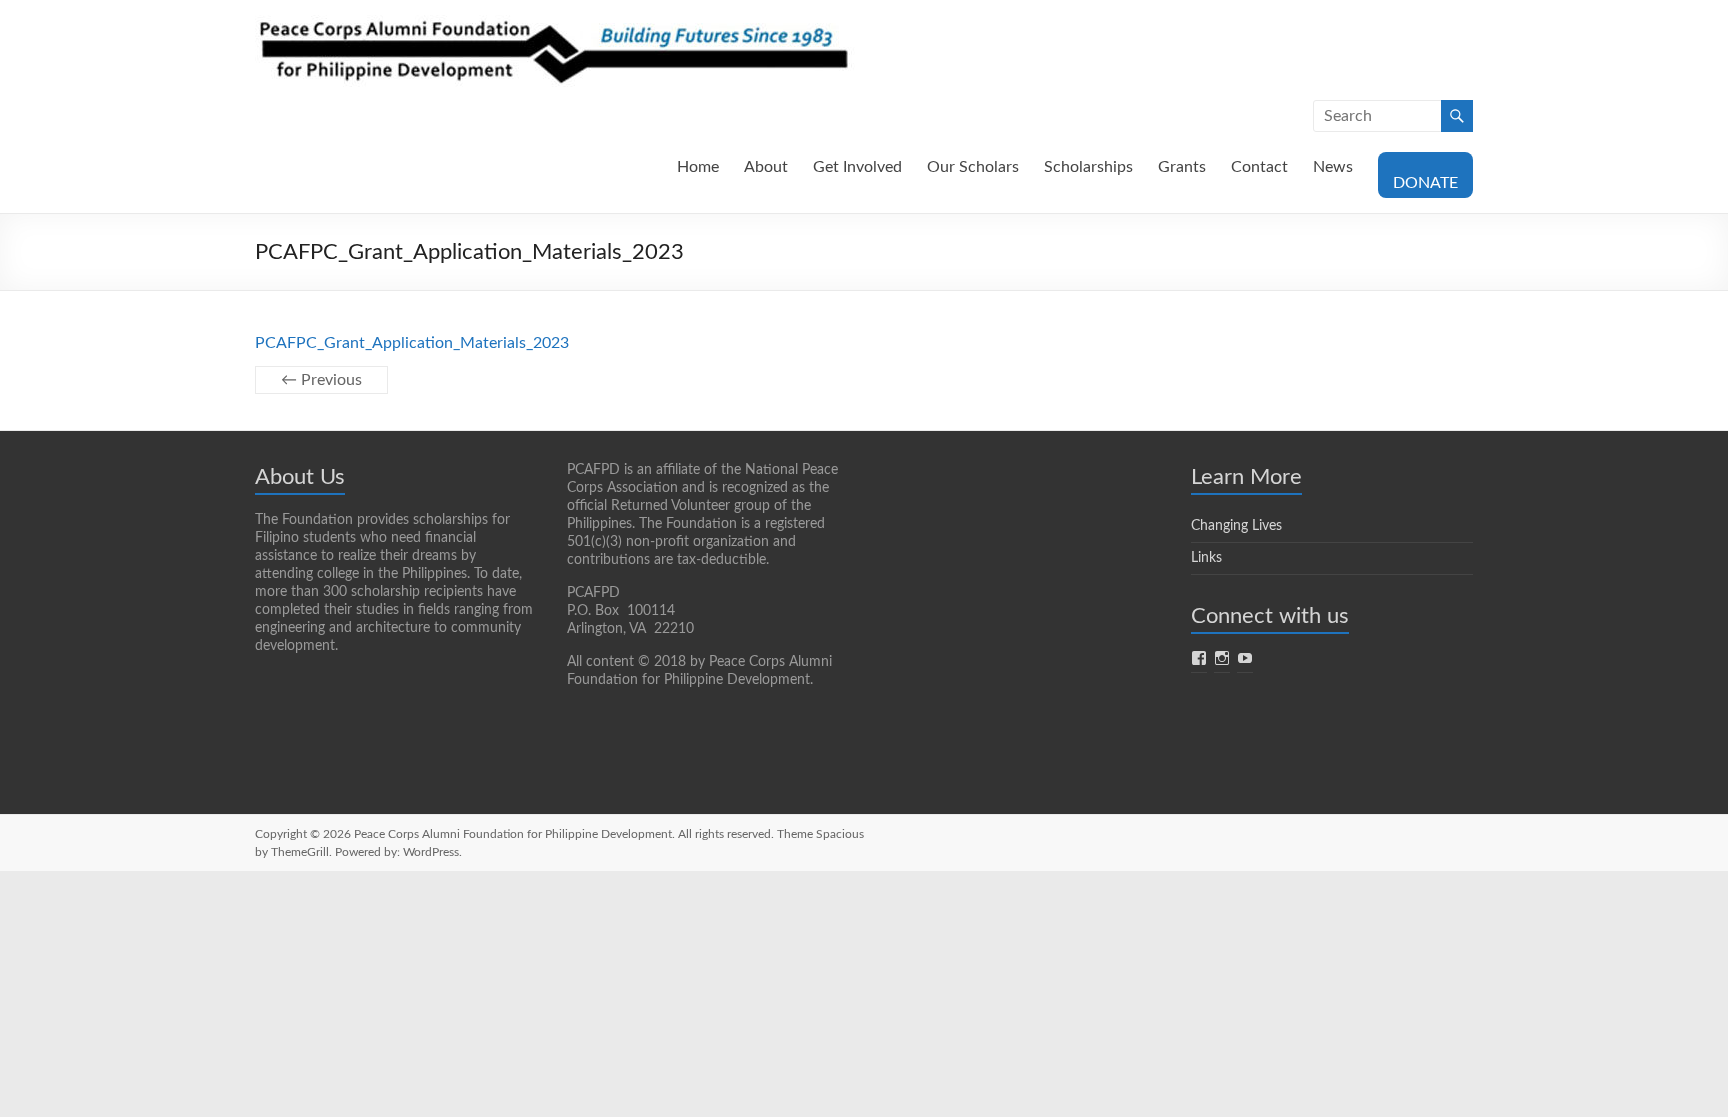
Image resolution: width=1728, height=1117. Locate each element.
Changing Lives (1236, 526)
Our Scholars (973, 167)
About (766, 167)
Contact (1259, 167)
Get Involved (857, 167)
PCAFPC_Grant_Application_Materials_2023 (412, 343)
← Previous (321, 380)
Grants (1182, 167)
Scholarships (1088, 167)
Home (698, 167)
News (1333, 167)
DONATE (1425, 183)
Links (1206, 558)
